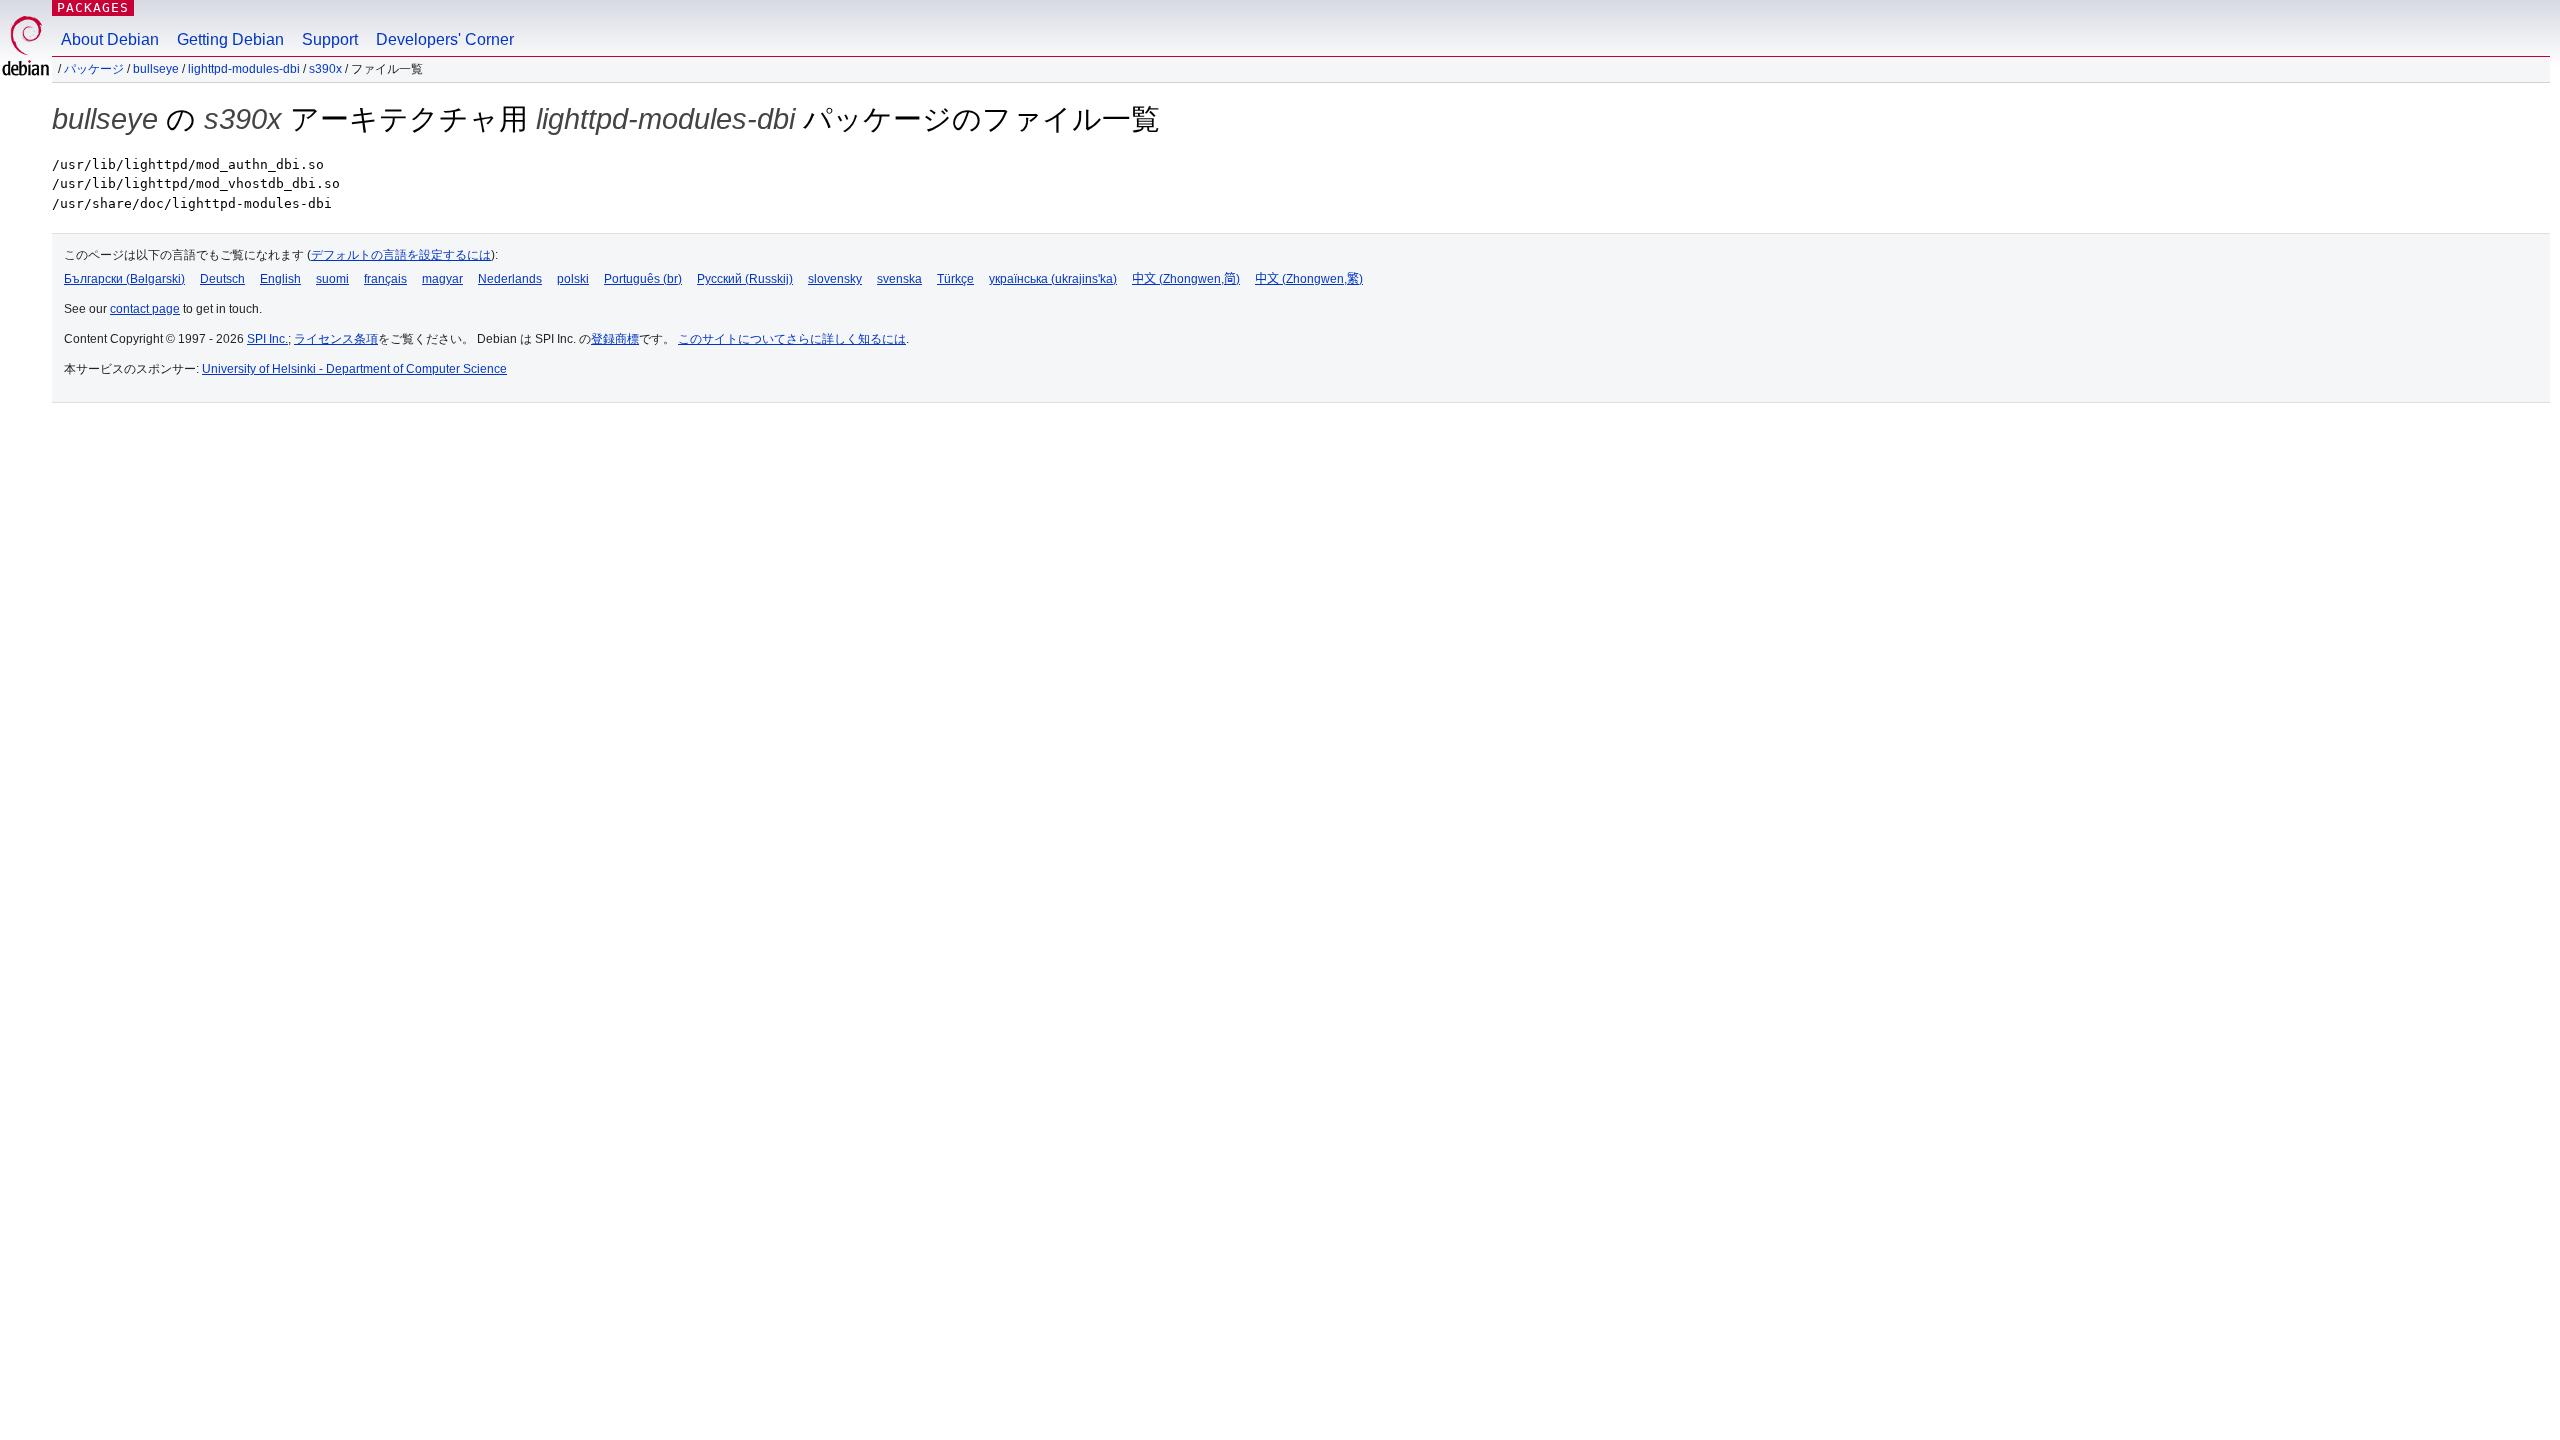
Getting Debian (230, 39)
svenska (899, 279)
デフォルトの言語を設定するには (401, 255)
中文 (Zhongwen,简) (1186, 279)
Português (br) (643, 279)
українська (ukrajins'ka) (1053, 279)
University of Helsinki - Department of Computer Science (354, 369)
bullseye (156, 69)
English (280, 279)
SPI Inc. (267, 339)
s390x (325, 69)
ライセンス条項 (336, 339)
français (385, 279)
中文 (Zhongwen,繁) (1309, 279)
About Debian (110, 39)
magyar (442, 279)
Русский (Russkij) (745, 279)
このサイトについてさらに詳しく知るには (792, 339)
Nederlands (510, 279)
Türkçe (955, 279)
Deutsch (222, 279)
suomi (332, 279)
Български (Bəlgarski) (124, 279)
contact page (145, 309)
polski (573, 279)
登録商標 (615, 339)
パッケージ (94, 69)
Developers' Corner (445, 39)
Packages (93, 7)
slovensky (835, 279)
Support (330, 39)
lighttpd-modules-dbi (244, 69)
